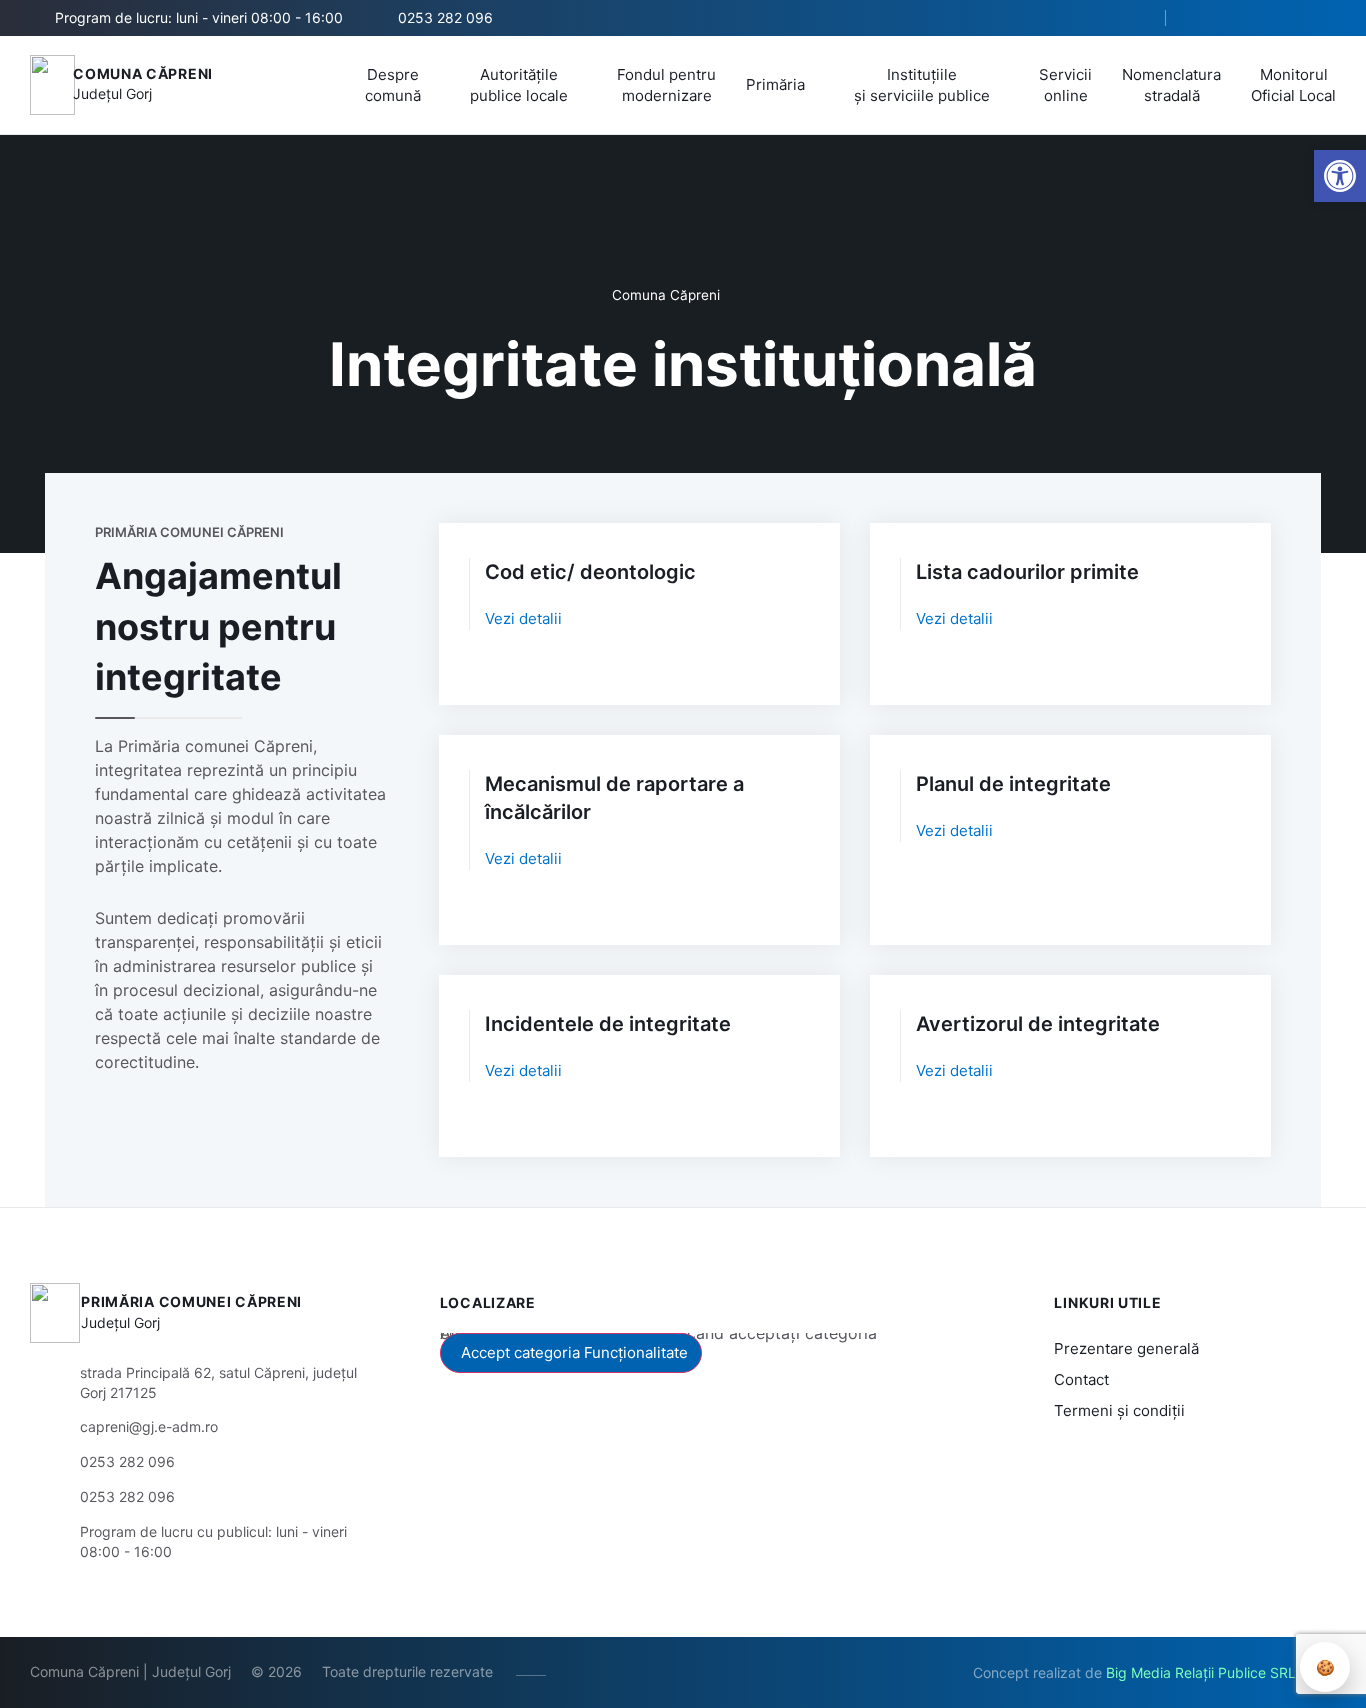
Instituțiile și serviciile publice (922, 85)
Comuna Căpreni (143, 73)
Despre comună (393, 85)
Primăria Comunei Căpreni (191, 1301)
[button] (1133, 19)
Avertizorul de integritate (1038, 1024)
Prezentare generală (1126, 1348)
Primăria (775, 84)
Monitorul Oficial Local (1293, 85)
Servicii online (1065, 85)
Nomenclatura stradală (1171, 85)
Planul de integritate (1013, 784)
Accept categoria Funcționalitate (574, 1352)
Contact (1081, 1379)
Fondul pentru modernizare (666, 85)
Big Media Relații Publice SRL (1201, 1672)
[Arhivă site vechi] (1323, 18)
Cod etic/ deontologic (590, 572)
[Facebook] (1203, 18)
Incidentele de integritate (608, 1024)
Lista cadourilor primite (1027, 572)
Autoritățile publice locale (519, 85)
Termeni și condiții (1119, 1410)
